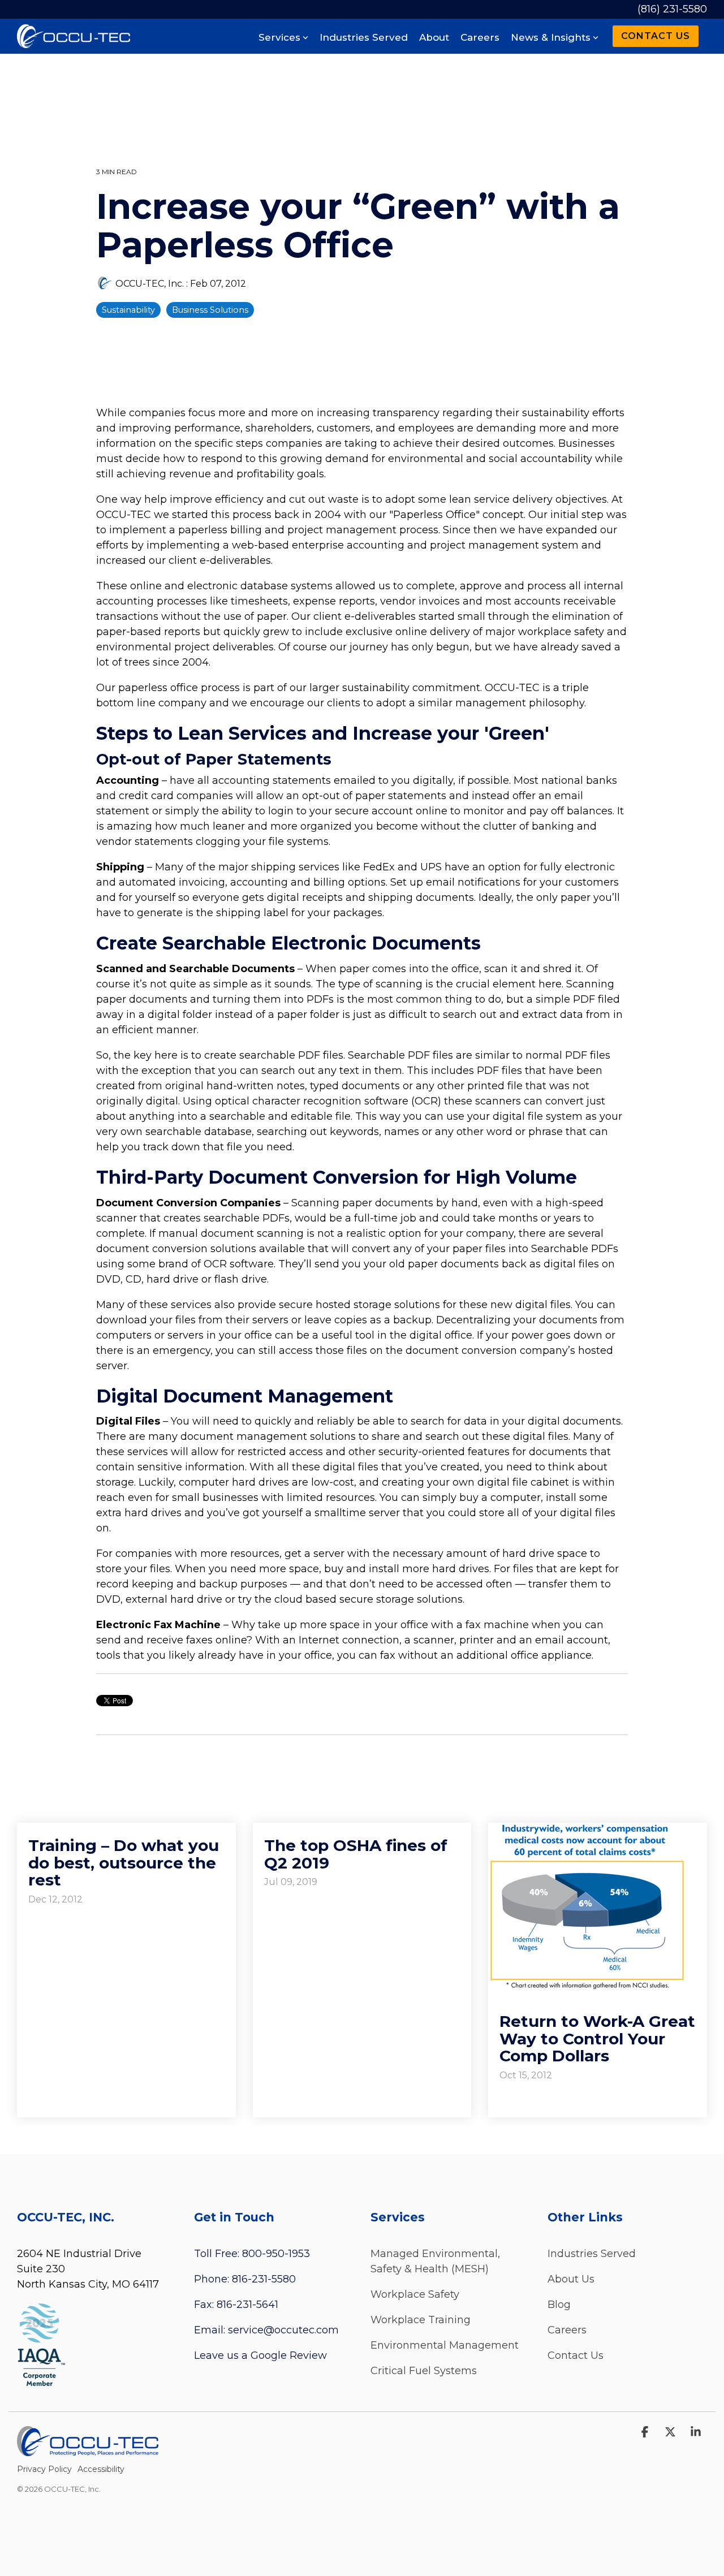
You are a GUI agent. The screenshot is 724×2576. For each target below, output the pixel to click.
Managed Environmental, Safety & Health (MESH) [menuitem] (437, 2261)
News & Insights (551, 37)
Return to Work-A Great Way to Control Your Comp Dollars (597, 2039)
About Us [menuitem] (571, 2279)
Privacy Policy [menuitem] (44, 2469)
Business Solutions (210, 310)
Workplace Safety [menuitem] (415, 2294)
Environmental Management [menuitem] (445, 2345)
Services (279, 37)
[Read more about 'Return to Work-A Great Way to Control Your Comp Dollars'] (598, 1906)
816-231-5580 (264, 2279)
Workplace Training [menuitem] (421, 2320)
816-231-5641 (247, 2305)
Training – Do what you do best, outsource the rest (124, 1863)
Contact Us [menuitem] (576, 2355)
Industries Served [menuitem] (592, 2254)
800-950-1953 (276, 2254)
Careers (480, 37)
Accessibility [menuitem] (101, 2469)
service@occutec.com (283, 2330)
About (434, 37)
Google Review (289, 2355)
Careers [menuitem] (567, 2330)
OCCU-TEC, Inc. (150, 283)
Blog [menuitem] (559, 2305)
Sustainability (128, 310)
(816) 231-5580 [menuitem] (672, 9)
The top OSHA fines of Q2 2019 (356, 1854)
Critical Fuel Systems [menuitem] (424, 2371)
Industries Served (364, 37)
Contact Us (656, 36)
